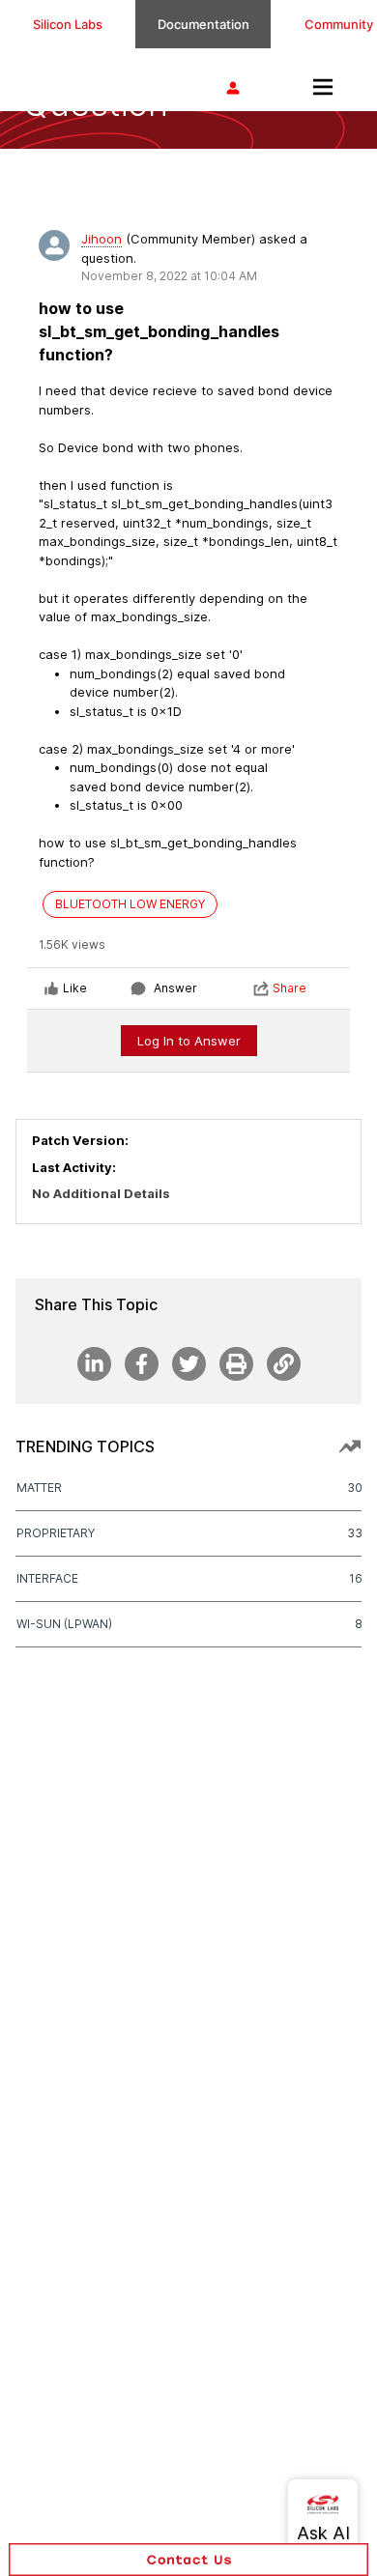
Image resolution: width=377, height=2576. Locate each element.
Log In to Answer (189, 1041)
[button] (188, 2560)
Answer (175, 988)
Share (290, 988)
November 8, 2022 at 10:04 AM (169, 276)
